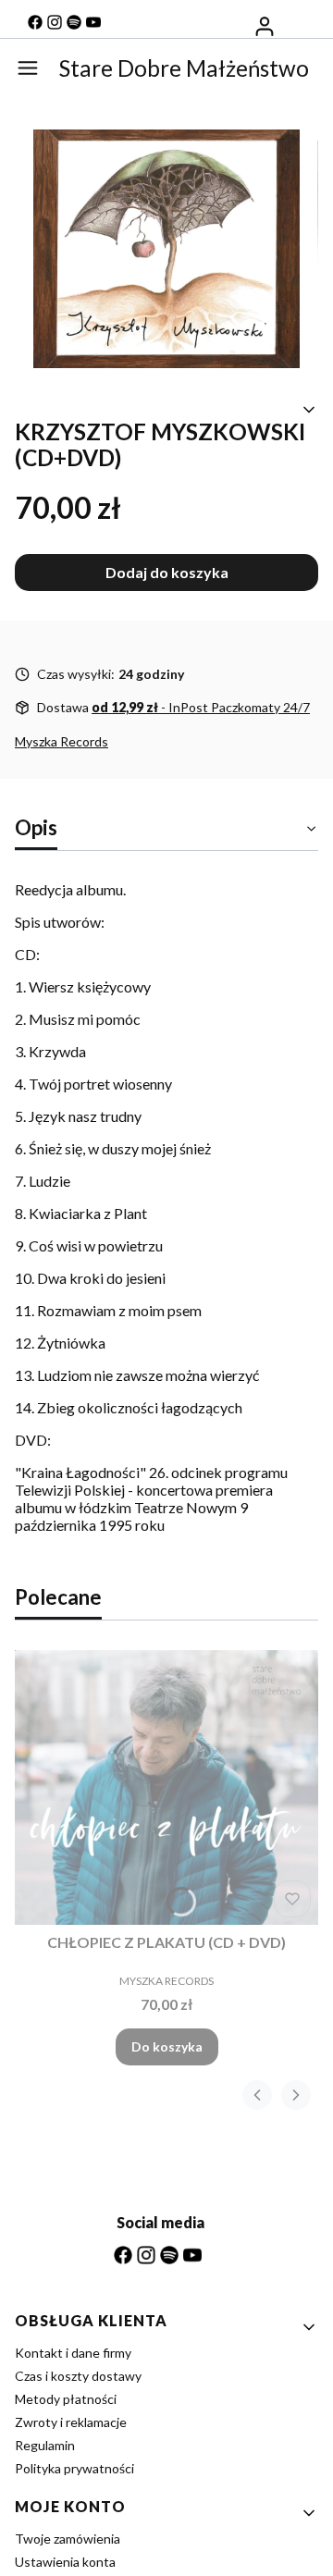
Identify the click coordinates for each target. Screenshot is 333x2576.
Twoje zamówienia (68, 2539)
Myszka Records (62, 741)
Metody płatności (66, 2399)
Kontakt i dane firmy (73, 2353)
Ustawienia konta (65, 2562)
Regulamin (45, 2445)
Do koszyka (167, 2046)
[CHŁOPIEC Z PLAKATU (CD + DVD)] (166, 1787)
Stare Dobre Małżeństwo (184, 68)
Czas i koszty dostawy (78, 2376)
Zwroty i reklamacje (71, 2422)
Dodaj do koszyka (167, 572)
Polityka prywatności (74, 2468)
